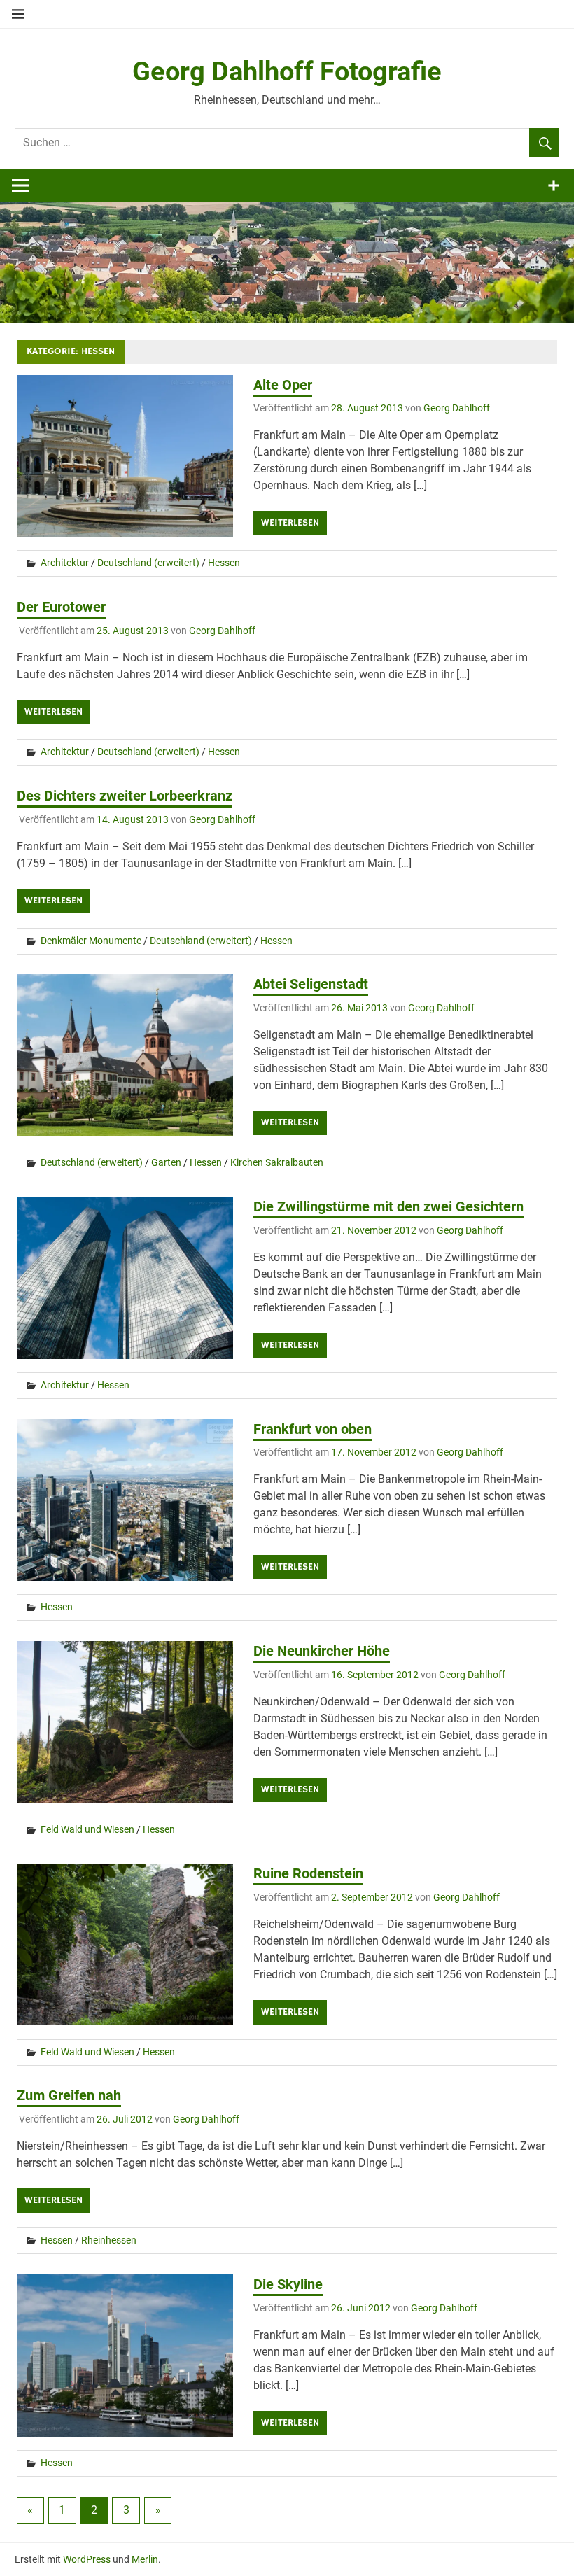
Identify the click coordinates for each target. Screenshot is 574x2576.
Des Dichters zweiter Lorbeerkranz (125, 796)
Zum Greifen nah (69, 2095)
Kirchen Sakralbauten (277, 1162)
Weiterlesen (290, 523)
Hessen (224, 563)
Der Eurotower (61, 607)
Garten (166, 1162)
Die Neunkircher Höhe (322, 1651)
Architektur (65, 563)
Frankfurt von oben (313, 1429)
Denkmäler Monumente (91, 941)
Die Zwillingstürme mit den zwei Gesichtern (388, 1206)
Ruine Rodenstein (308, 1873)
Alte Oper (283, 385)
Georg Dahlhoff (457, 408)
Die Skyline (288, 2284)
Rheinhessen (109, 2240)
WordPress (87, 2559)
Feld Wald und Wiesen (87, 1829)
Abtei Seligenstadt (311, 984)
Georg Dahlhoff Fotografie (287, 71)
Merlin (145, 2559)
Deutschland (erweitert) (148, 563)
